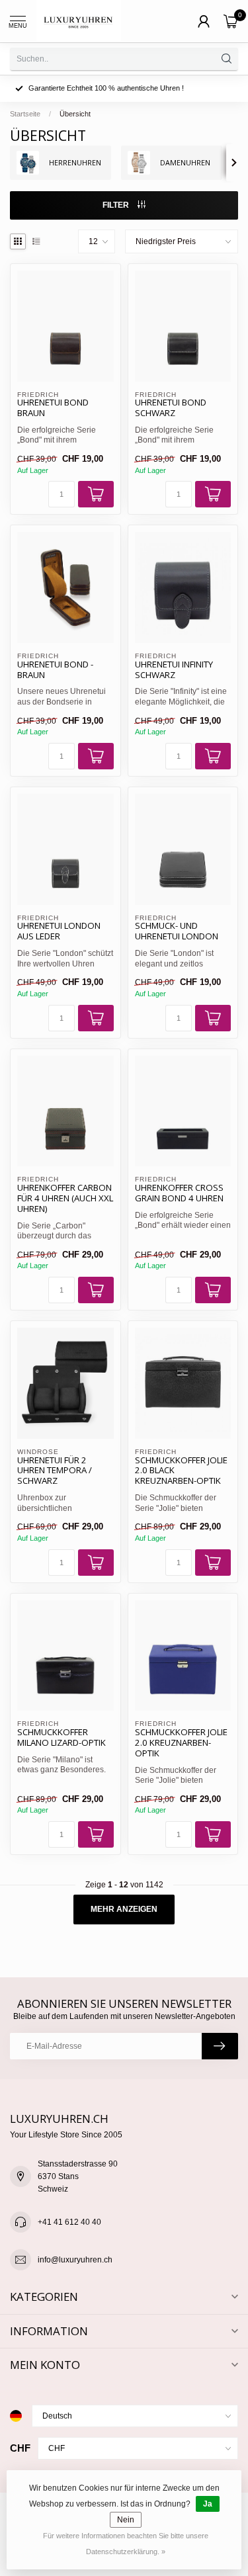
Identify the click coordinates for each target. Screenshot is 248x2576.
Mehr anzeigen (124, 1909)
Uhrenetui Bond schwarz (171, 408)
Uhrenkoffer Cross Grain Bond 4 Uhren (179, 1193)
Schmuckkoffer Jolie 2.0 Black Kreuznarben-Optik (181, 1471)
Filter (117, 205)
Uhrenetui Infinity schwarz (174, 670)
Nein (126, 2520)
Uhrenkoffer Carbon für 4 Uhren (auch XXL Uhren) (65, 1199)
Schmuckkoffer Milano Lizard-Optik (62, 1738)
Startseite (25, 114)
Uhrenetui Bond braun (53, 408)
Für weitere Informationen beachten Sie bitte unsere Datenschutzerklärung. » (126, 2544)
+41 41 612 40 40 (69, 2222)
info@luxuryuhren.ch (75, 2260)
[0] (231, 21)
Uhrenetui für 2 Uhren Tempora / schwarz (55, 1471)
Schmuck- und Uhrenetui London (177, 931)
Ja (208, 2504)
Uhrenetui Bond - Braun (55, 670)
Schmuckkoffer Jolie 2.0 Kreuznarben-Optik (181, 1743)
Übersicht (75, 114)
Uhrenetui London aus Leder (59, 931)
